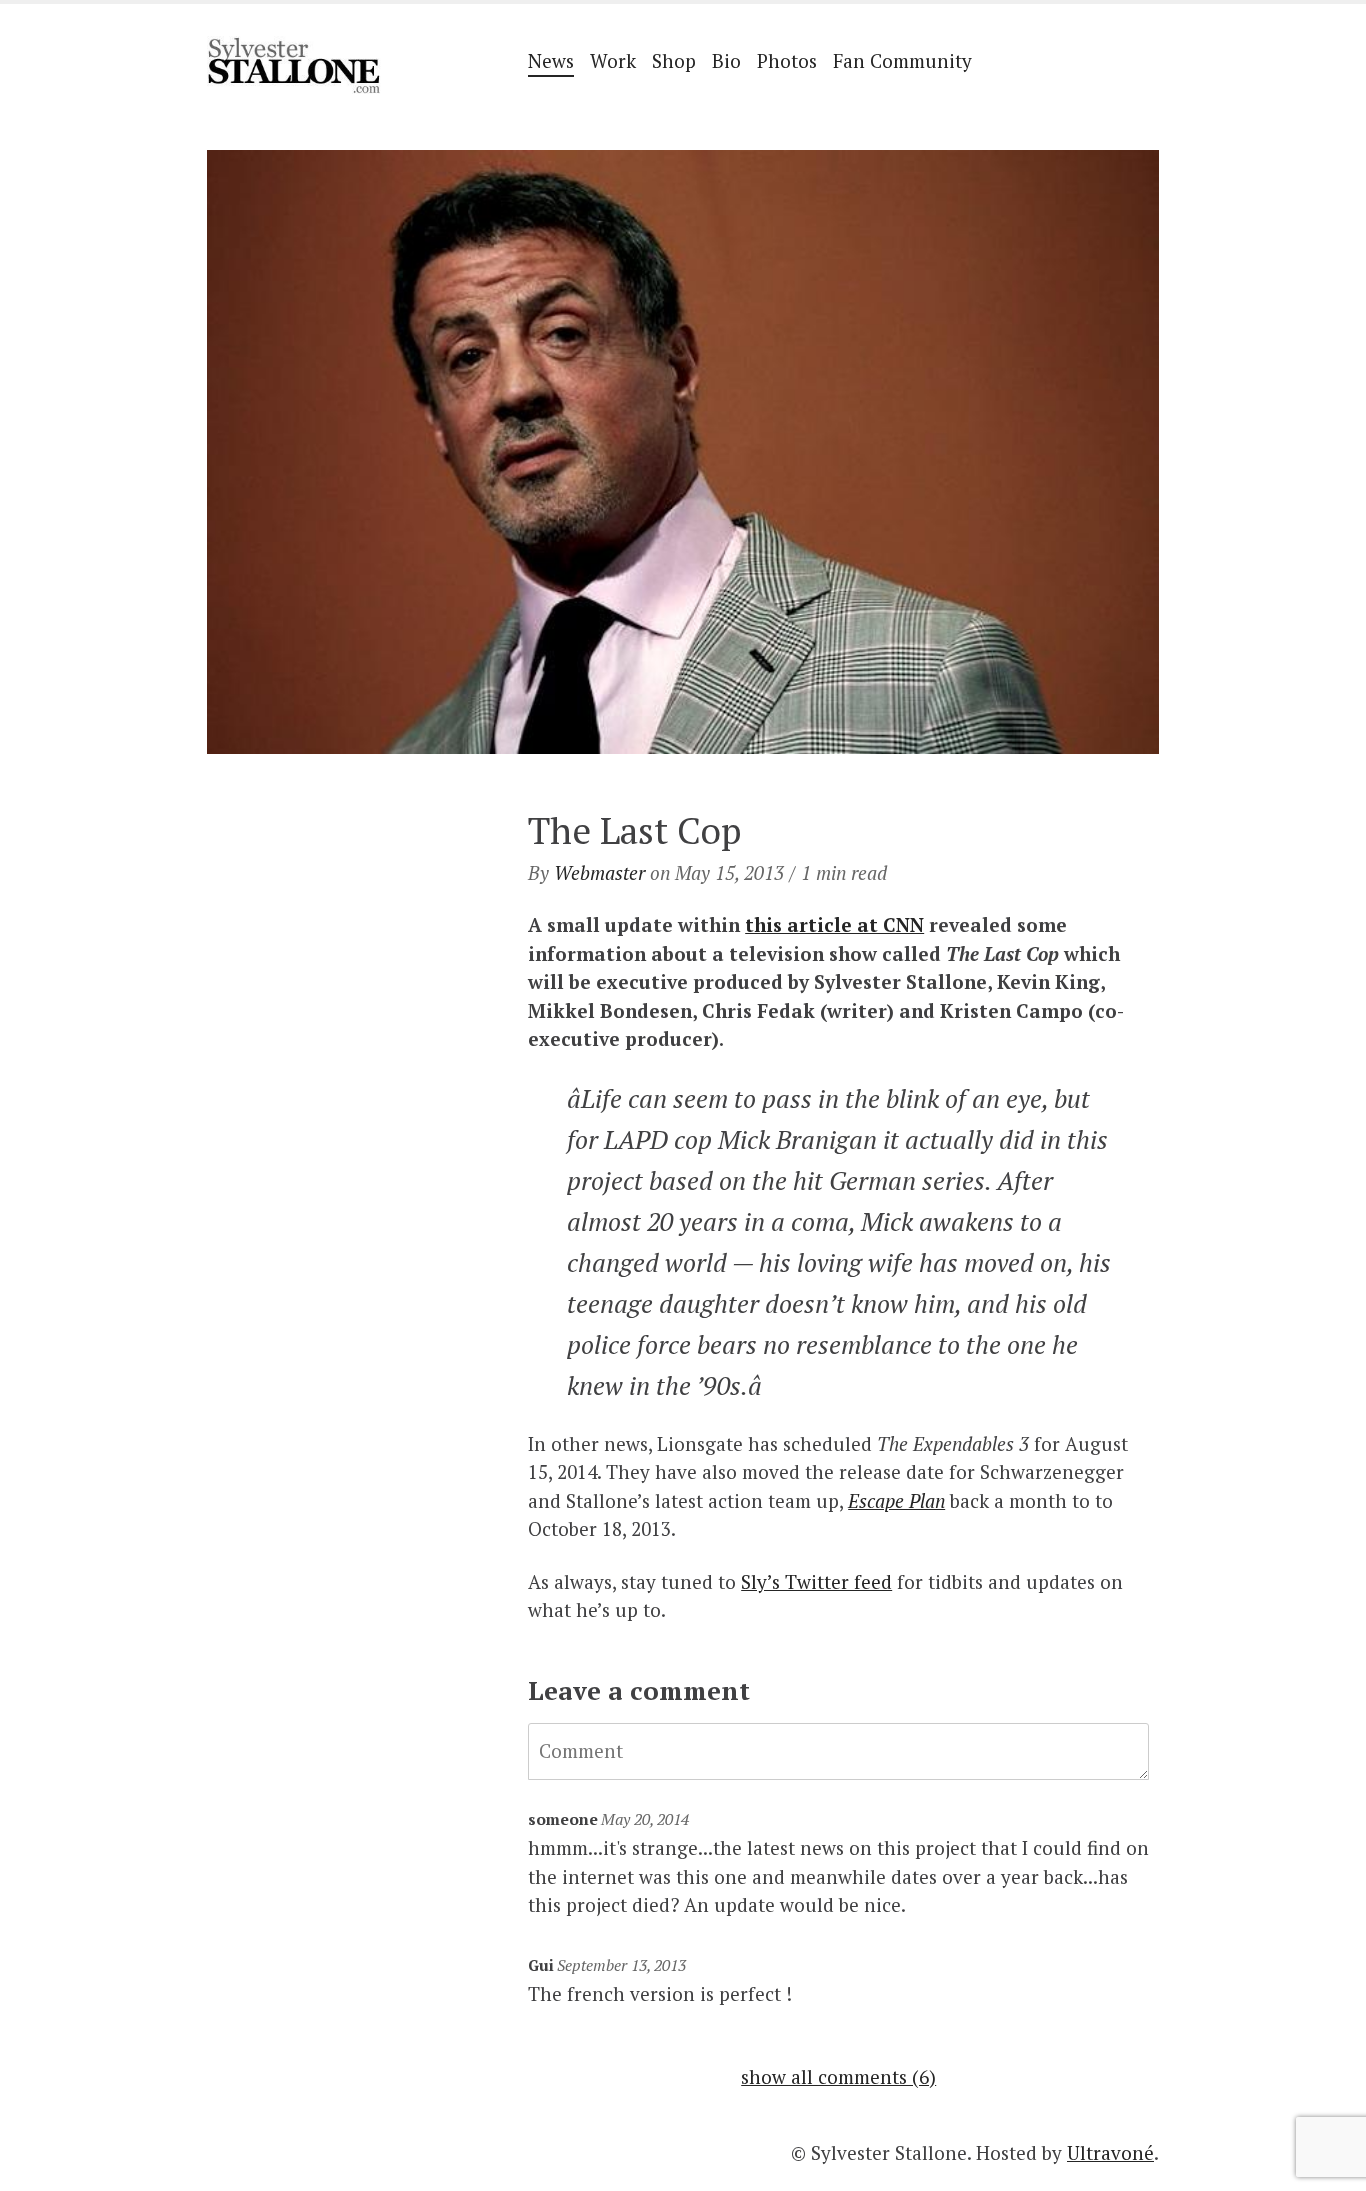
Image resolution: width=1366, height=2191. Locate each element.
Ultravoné (1110, 2152)
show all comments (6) (838, 2076)
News (551, 60)
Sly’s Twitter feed (816, 1581)
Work (613, 60)
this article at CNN (834, 924)
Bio (726, 60)
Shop (674, 60)
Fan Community (902, 60)
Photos (787, 60)
